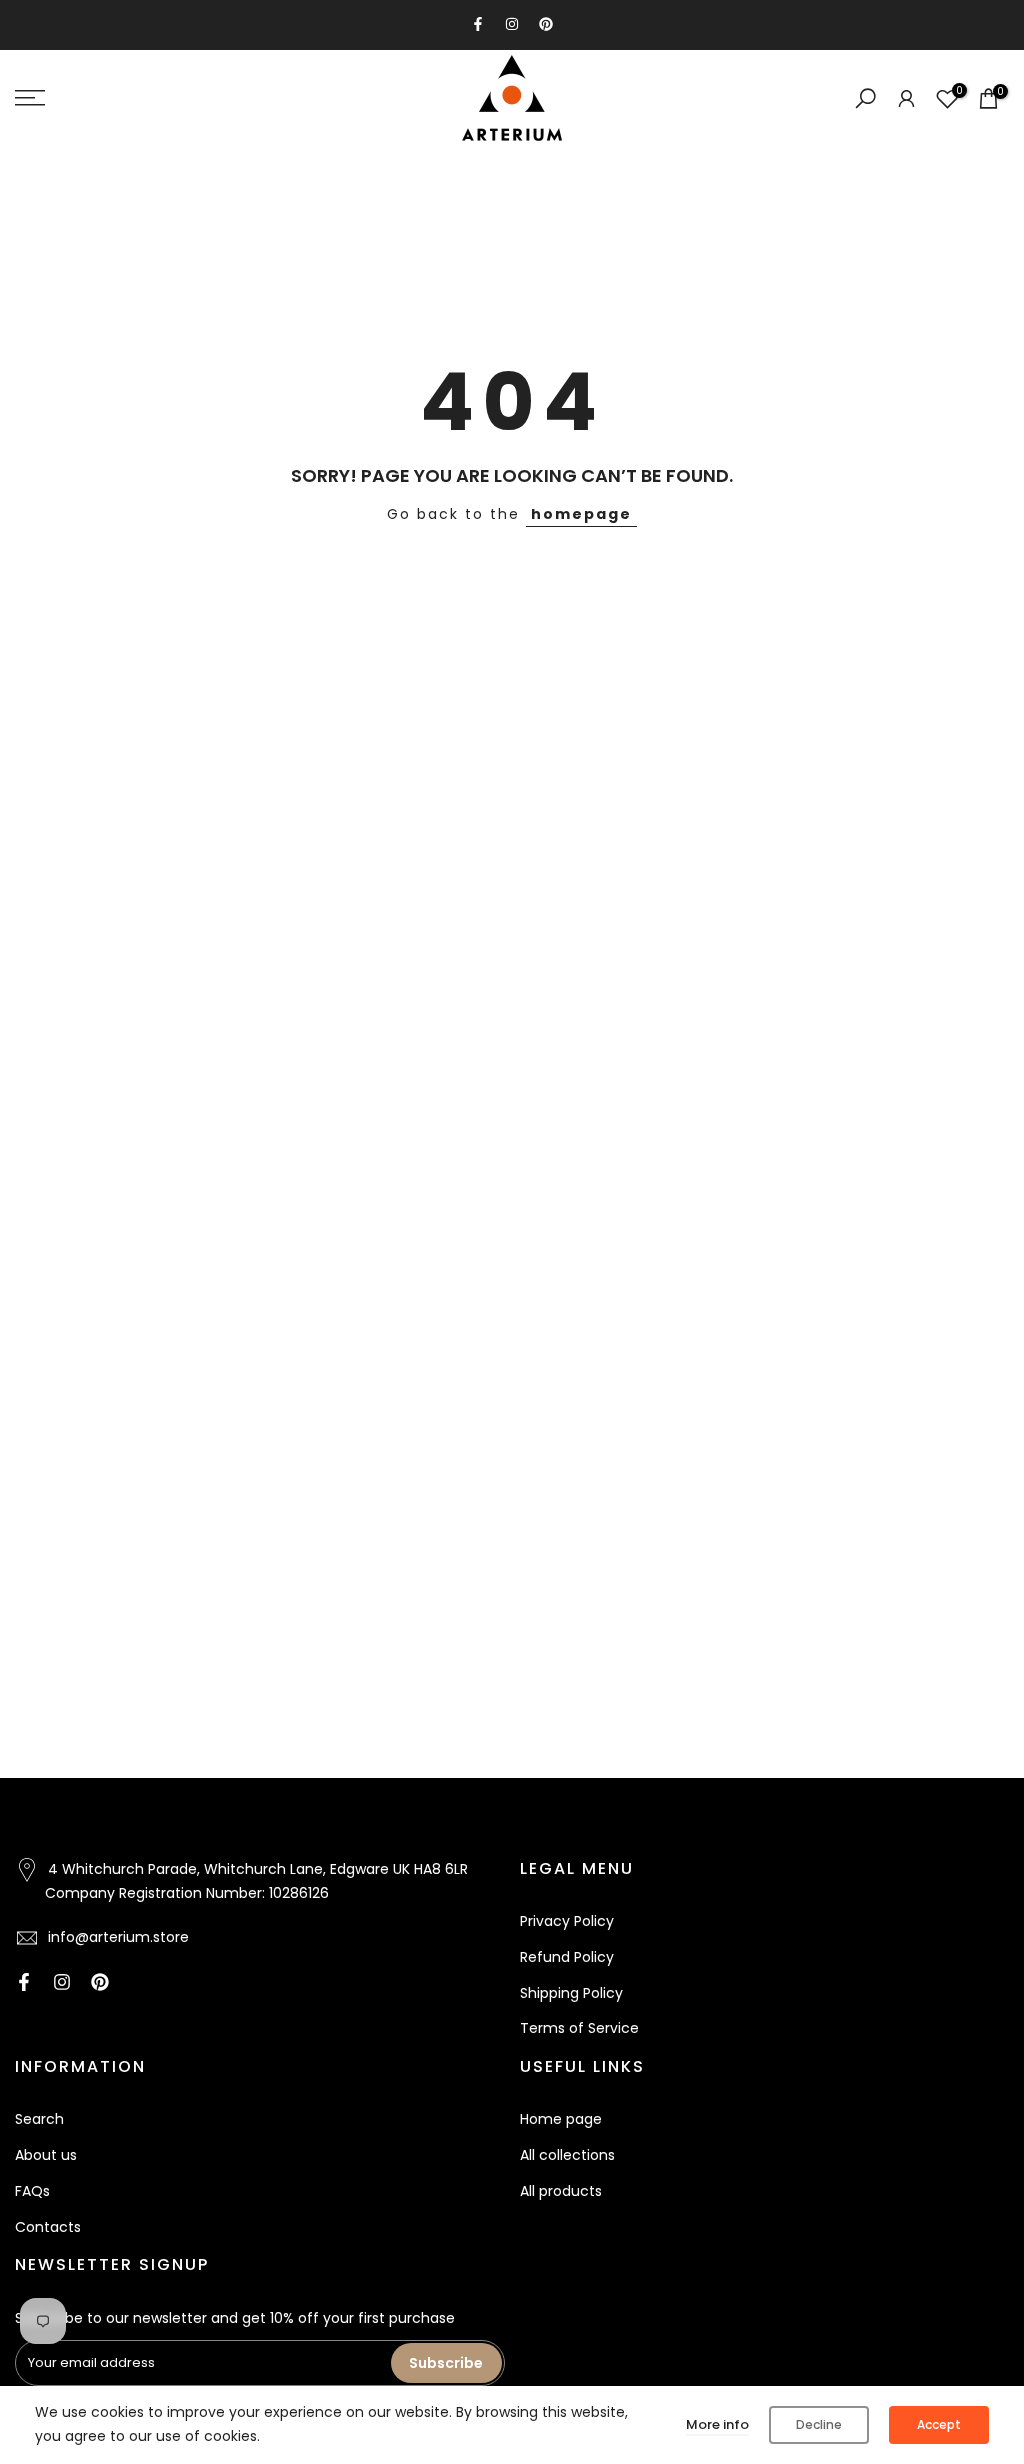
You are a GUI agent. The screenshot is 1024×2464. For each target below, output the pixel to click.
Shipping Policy (571, 1993)
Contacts (48, 2227)
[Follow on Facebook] (478, 24)
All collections (567, 2155)
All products (561, 2191)
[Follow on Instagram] (512, 24)
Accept (939, 2424)
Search (39, 2119)
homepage (581, 514)
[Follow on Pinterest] (546, 24)
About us (46, 2155)
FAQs (32, 2191)
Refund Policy (567, 1957)
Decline (819, 2424)
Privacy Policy (567, 1921)
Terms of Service (579, 2028)
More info (717, 2424)
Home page (561, 2119)
